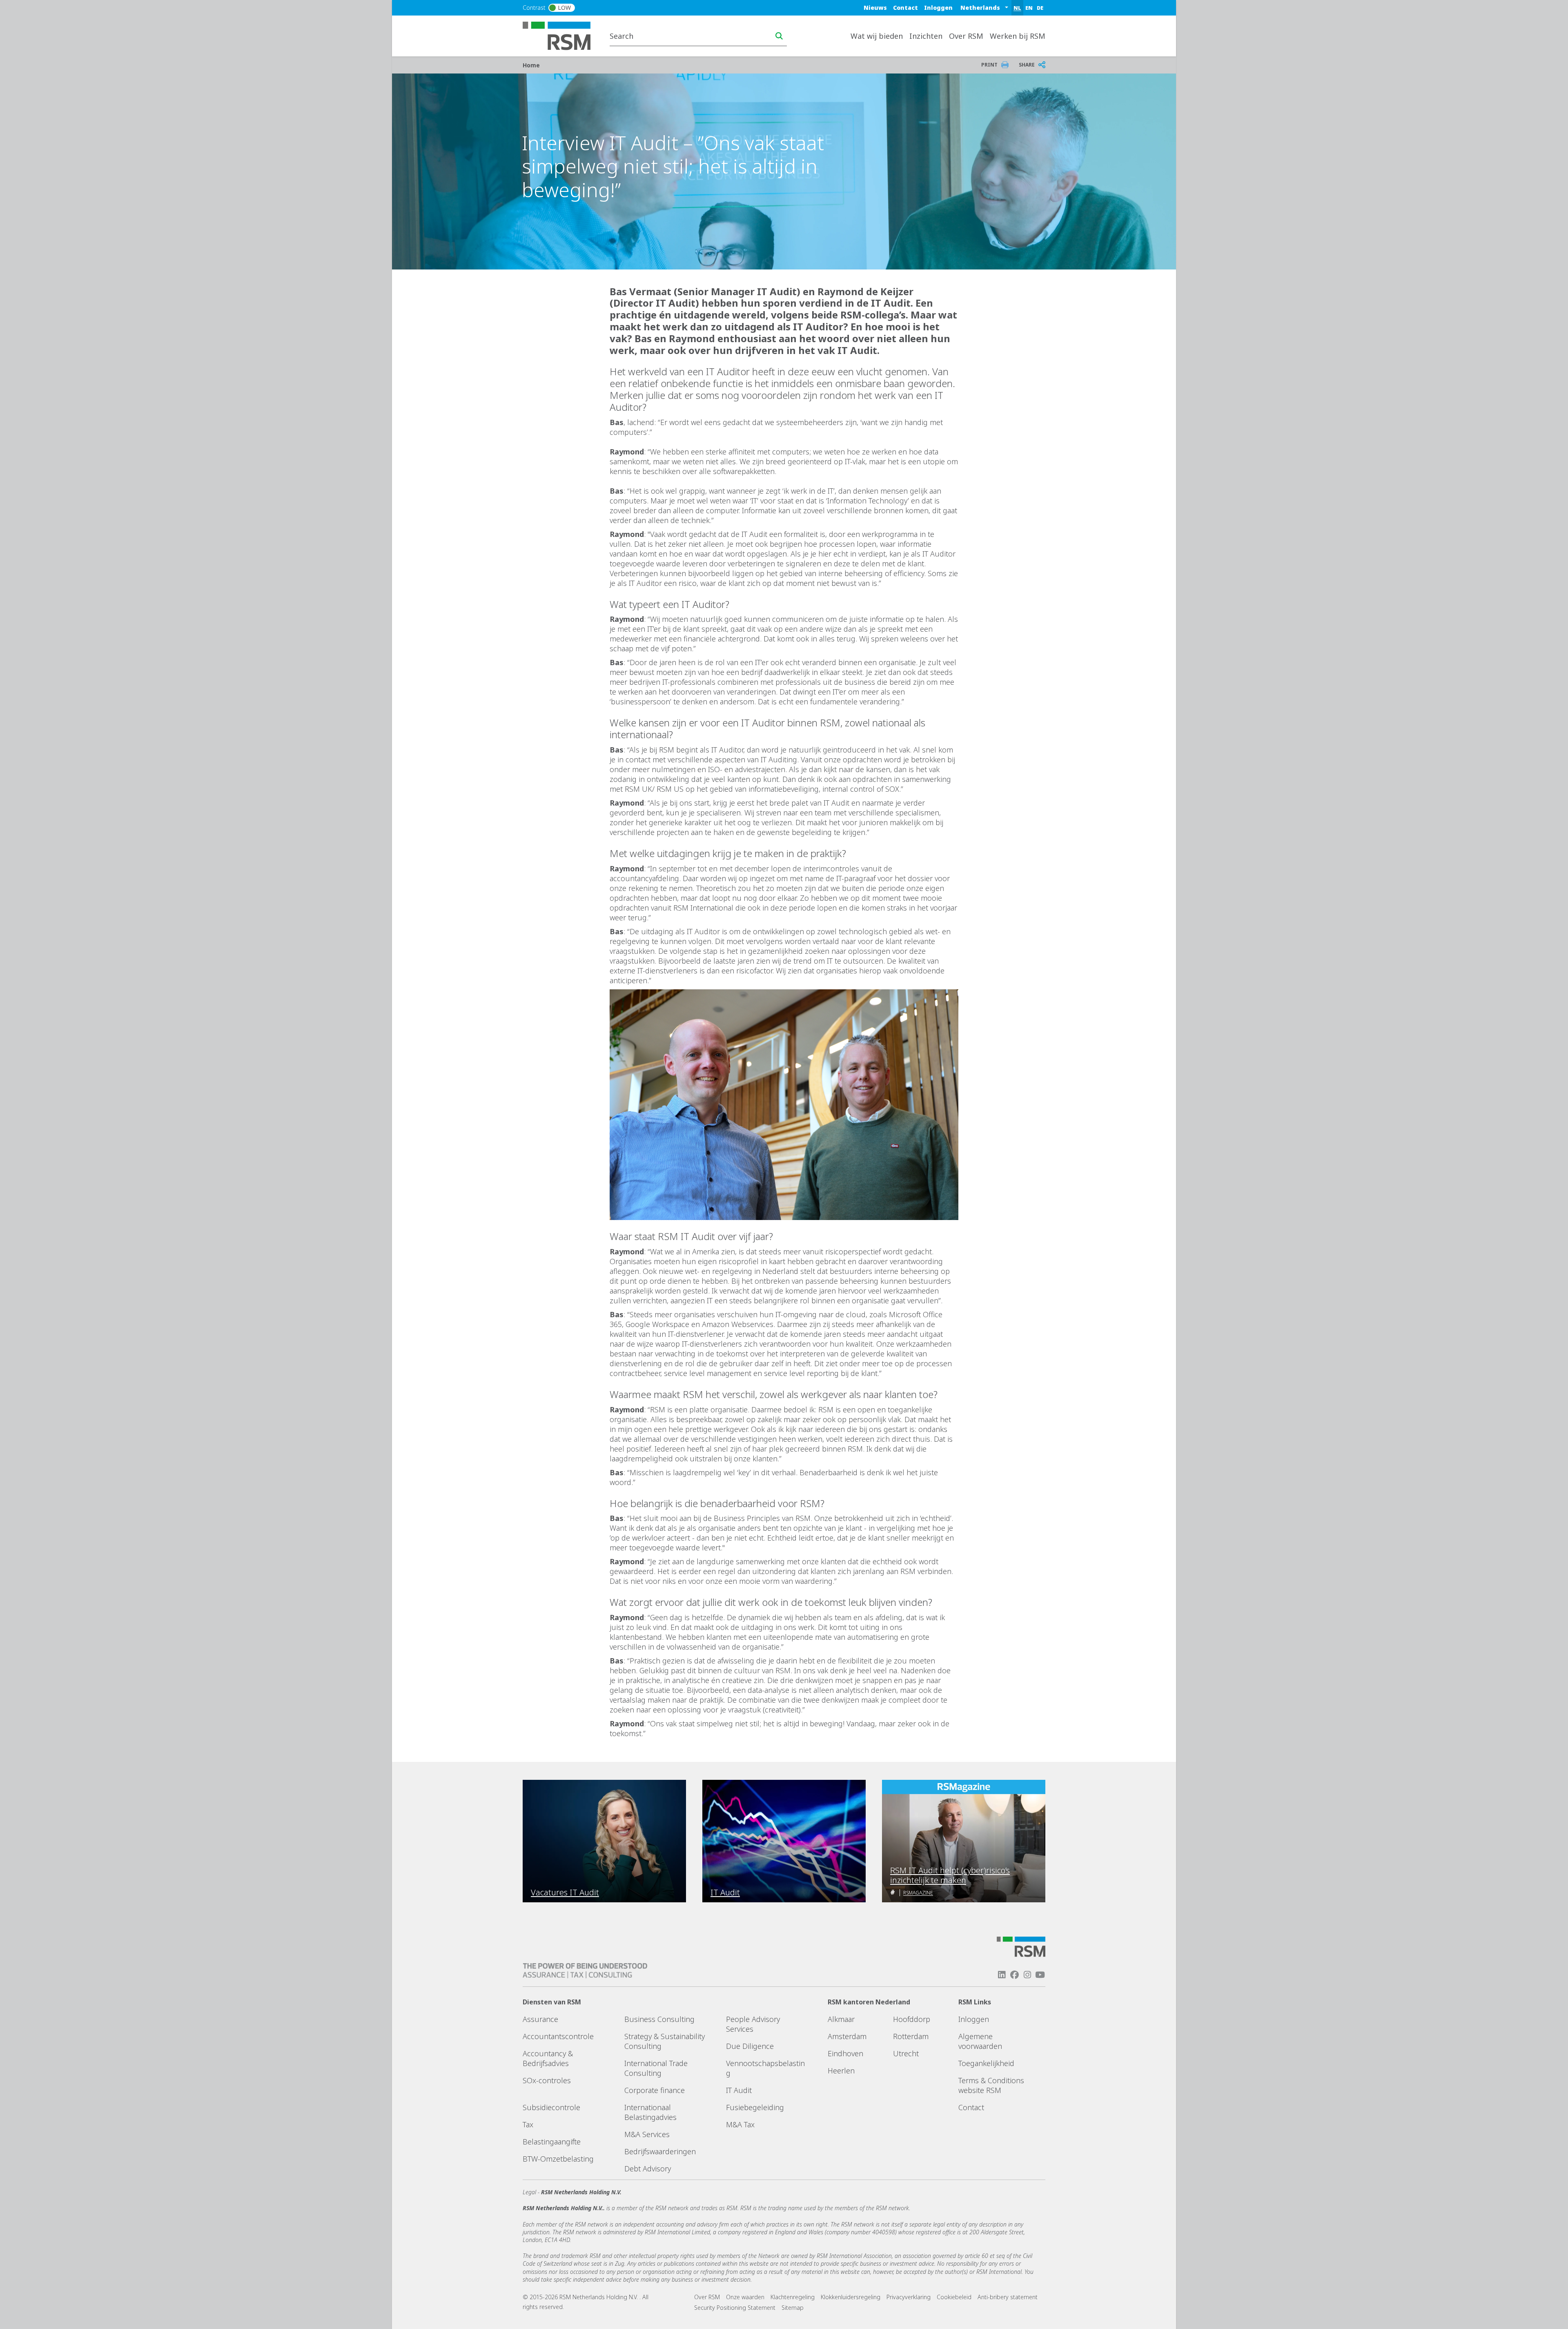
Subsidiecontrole (551, 2107)
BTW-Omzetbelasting (558, 2159)
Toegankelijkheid (986, 2063)
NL (1017, 8)
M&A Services (647, 2134)
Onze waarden (745, 2297)
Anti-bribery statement (1008, 2297)
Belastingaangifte (552, 2142)
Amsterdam (847, 2036)
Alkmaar (841, 2019)
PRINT (989, 65)
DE (1040, 8)
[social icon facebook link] (1014, 1975)
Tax (528, 2124)
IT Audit (739, 2090)
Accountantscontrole (558, 2036)
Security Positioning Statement (735, 2308)
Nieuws (875, 8)
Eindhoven (845, 2053)
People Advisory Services (753, 2024)
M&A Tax (740, 2124)
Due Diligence (750, 2046)
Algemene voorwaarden (980, 2041)
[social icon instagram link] (1027, 1975)
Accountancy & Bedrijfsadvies (548, 2058)
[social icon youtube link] (1040, 1975)
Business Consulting (659, 2019)
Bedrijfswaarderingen (660, 2151)
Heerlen (841, 2071)
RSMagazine (918, 1893)
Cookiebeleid (954, 2297)
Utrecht (906, 2053)
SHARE (1027, 65)
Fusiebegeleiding (755, 2107)
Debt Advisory (648, 2169)
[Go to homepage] (562, 35)
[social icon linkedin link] (1002, 1975)
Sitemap (793, 2308)
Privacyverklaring (909, 2297)
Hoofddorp (912, 2019)
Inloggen (938, 8)
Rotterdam (911, 2036)
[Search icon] (779, 36)
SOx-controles (547, 2080)
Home (531, 65)
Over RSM (707, 2297)
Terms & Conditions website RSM (991, 2085)
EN (1029, 8)
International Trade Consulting (656, 2068)
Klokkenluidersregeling (851, 2297)
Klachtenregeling (793, 2297)
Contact (905, 8)
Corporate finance (655, 2090)
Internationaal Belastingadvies (650, 2112)
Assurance (540, 2019)
